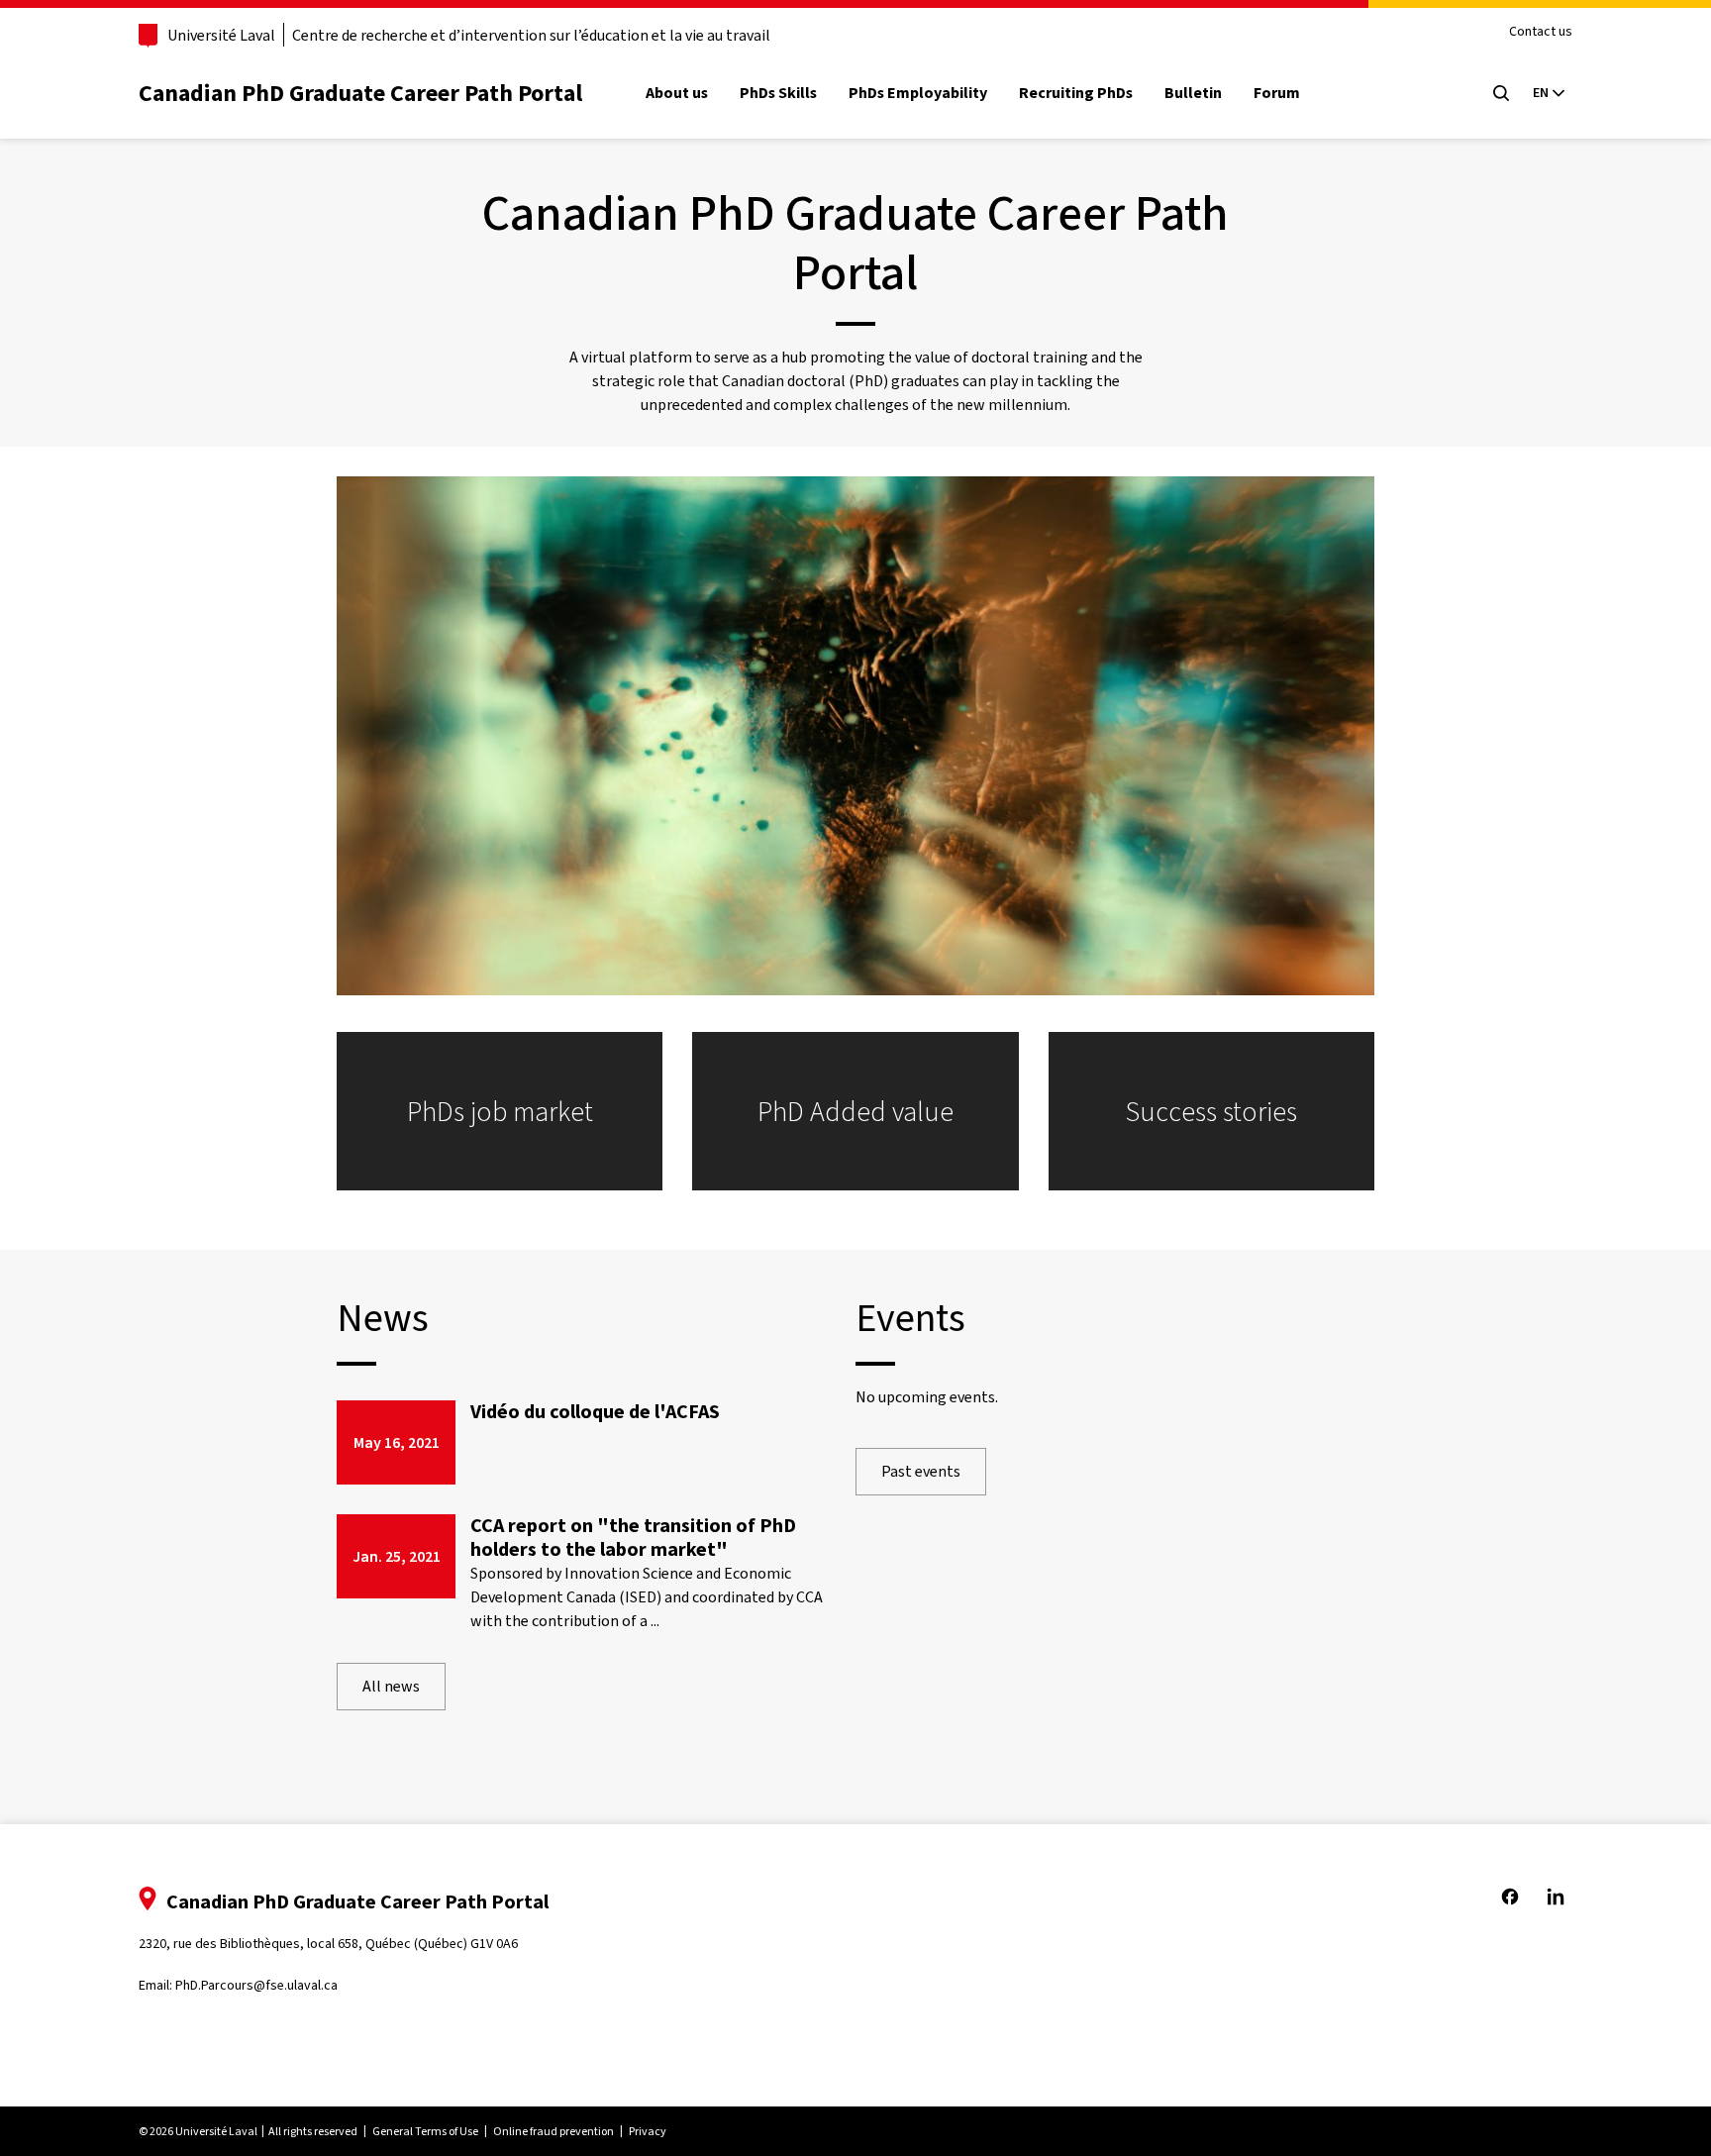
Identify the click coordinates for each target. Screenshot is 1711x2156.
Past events (921, 1471)
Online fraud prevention (554, 2131)
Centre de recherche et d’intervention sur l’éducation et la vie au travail (531, 35)
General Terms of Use (425, 2131)
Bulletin (1193, 93)
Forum (1277, 93)
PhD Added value (855, 1112)
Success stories (1211, 1112)
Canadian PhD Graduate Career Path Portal (360, 93)
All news (391, 1686)
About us (677, 93)
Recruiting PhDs (1076, 93)
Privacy (648, 2131)
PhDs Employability (918, 93)
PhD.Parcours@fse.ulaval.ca (256, 1985)
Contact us (1541, 32)
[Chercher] (1501, 93)
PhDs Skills (778, 93)
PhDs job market (500, 1112)
